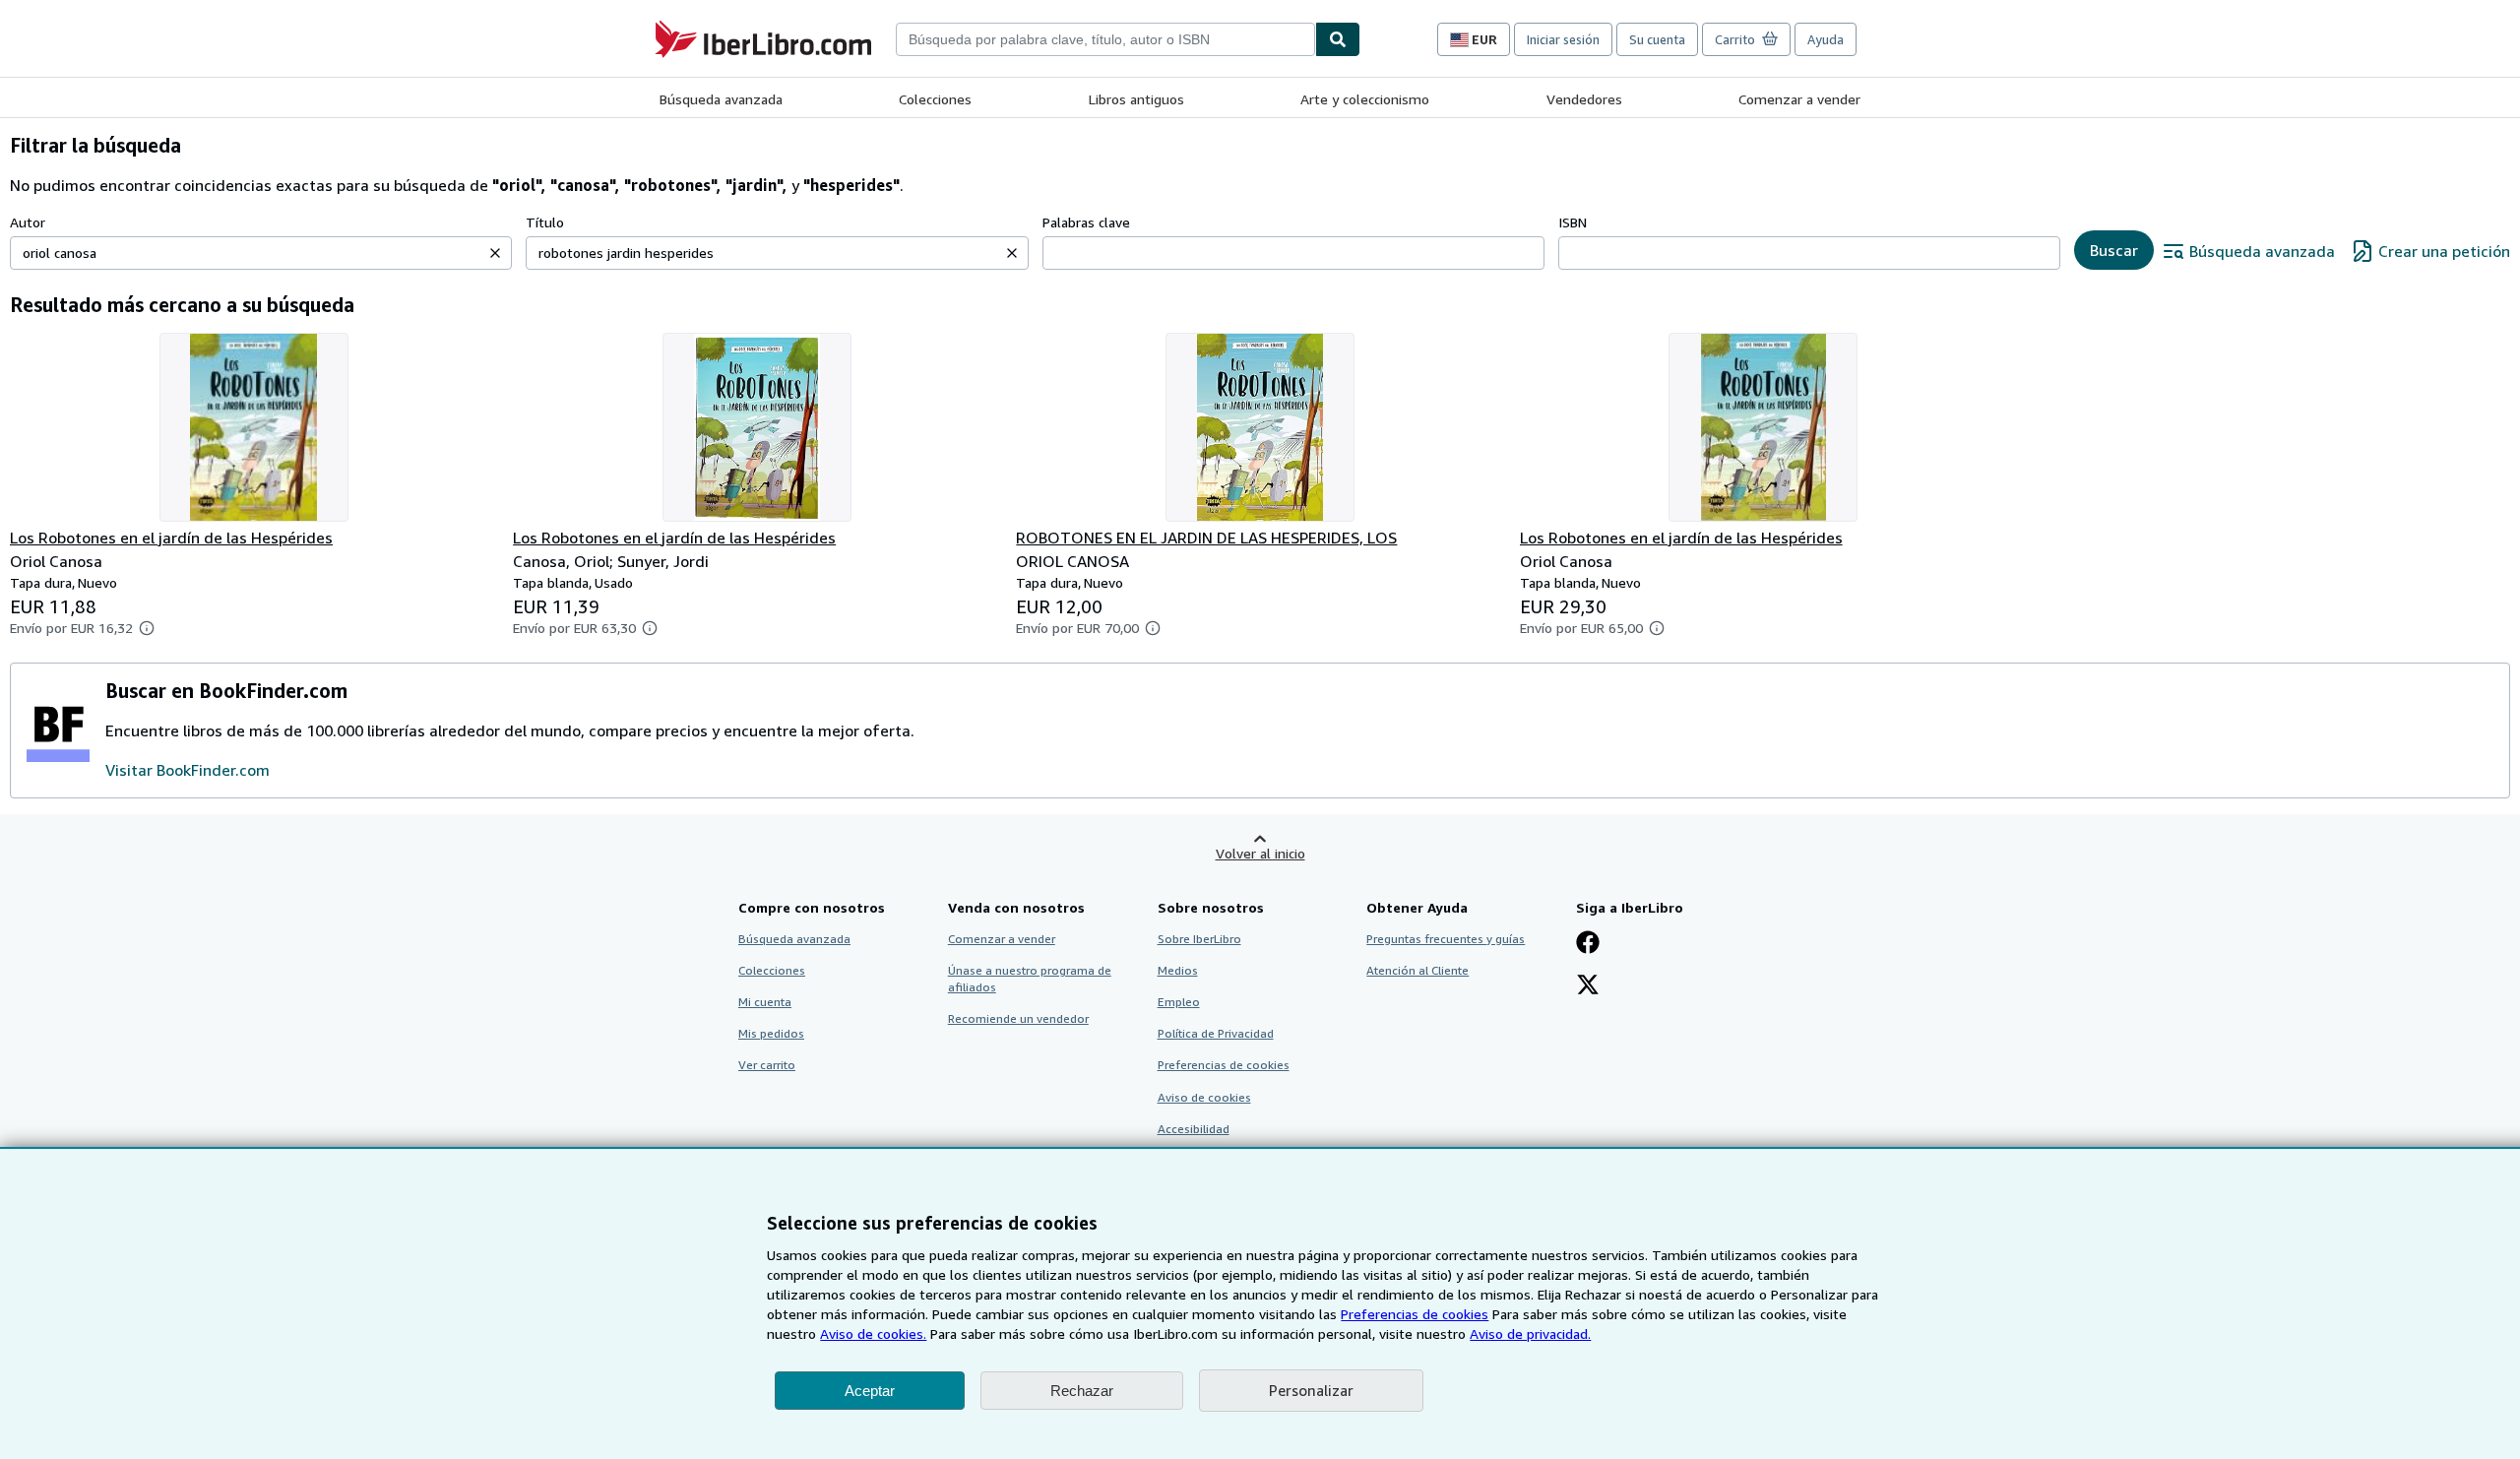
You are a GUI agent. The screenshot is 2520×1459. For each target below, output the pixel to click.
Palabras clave (1086, 222)
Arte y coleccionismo (1365, 99)
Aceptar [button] (870, 1391)
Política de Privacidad (1216, 1033)
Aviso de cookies (1204, 1097)
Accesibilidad (1194, 1129)
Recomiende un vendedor (1018, 1018)
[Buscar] (1338, 39)
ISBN (1573, 222)
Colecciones (935, 99)
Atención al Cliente (1417, 970)
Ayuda (1826, 39)
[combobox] (1105, 39)
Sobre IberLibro (1199, 939)
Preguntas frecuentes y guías (1446, 939)
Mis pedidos (771, 1033)
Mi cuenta (765, 1002)
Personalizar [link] (1311, 1390)
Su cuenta (1657, 39)
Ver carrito (767, 1065)
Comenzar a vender (1799, 99)
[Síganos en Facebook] (1588, 944)
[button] (495, 253)
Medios (1178, 970)
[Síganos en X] (1588, 986)
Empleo (1179, 1002)
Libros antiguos (1136, 99)
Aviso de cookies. (873, 1333)
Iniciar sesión (1563, 39)
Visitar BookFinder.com (188, 770)
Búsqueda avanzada (721, 99)
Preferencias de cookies (1415, 1314)
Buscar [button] (2114, 250)
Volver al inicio (1260, 853)
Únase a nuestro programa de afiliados (1030, 979)
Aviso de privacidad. (1530, 1333)
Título (545, 222)
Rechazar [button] (1082, 1391)
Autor (28, 222)
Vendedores (1584, 99)
